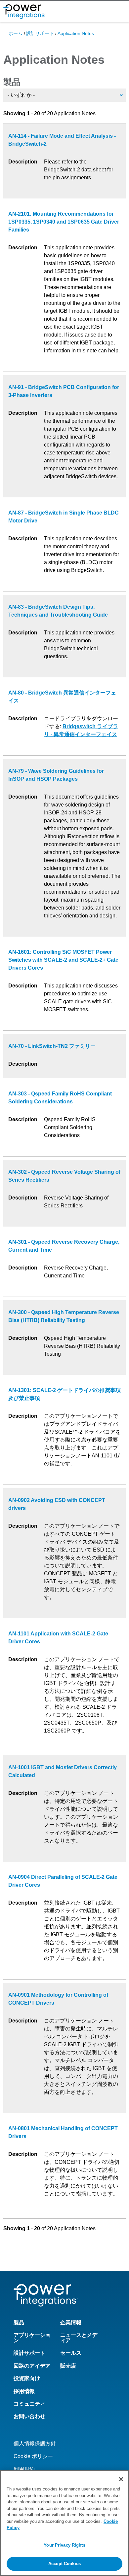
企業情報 (71, 2323)
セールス (71, 2353)
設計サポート (40, 33)
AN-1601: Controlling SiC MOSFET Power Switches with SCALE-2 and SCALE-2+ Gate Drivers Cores (63, 960)
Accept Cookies (64, 2564)
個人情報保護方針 (35, 2443)
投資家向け (27, 2378)
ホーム (16, 33)
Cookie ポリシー (33, 2456)
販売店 (68, 2366)
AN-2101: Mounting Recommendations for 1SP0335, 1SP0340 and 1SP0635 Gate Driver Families (64, 222)
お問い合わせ (29, 2416)
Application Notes (76, 33)
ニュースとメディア (79, 2338)
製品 (12, 82)
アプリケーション (32, 2338)
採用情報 (24, 2391)
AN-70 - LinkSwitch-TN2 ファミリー (52, 1046)
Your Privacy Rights (64, 2545)
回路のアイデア (32, 2366)
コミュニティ (29, 2404)
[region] (64, 2523)
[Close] (121, 2479)
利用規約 (24, 2469)
